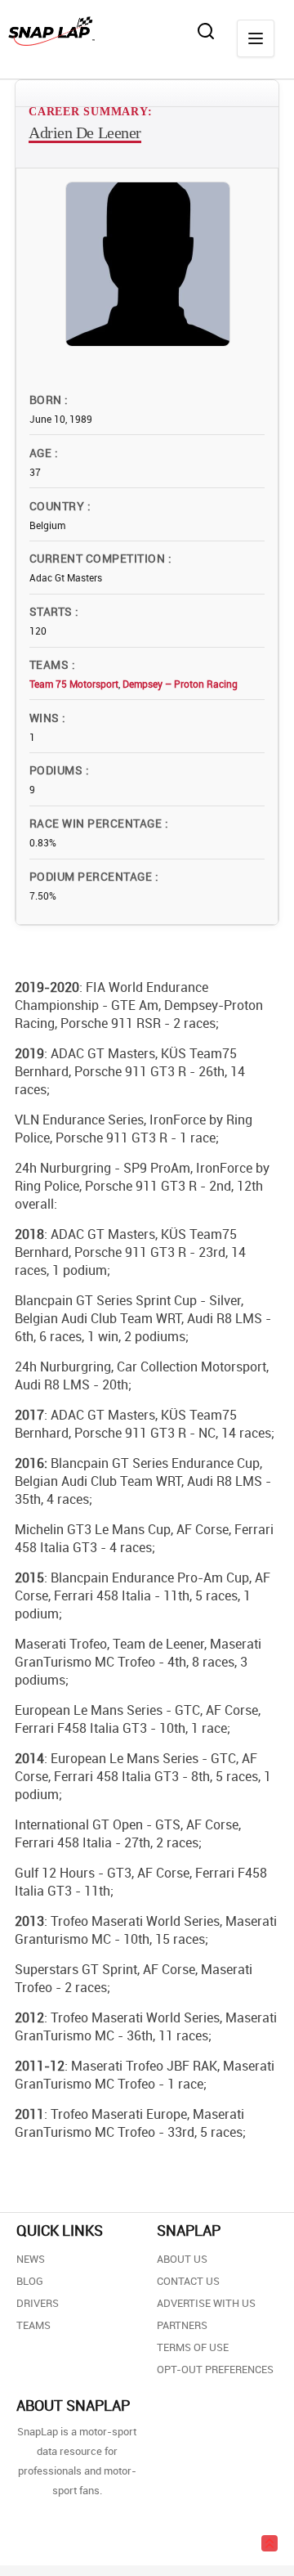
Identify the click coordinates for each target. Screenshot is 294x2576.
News (31, 2259)
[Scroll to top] (269, 2543)
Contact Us (188, 2281)
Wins (46, 718)
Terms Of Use (193, 2347)
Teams (51, 664)
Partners (182, 2325)
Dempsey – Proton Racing (180, 684)
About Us (182, 2259)
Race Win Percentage (97, 823)
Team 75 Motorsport (74, 684)
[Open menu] (256, 38)
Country (58, 506)
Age (42, 453)
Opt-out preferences (215, 2369)
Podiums (58, 770)
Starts (52, 611)
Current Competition (99, 558)
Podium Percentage (92, 876)
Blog (30, 2281)
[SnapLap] (51, 31)
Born (47, 399)
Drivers (38, 2303)
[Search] (206, 31)
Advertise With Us (206, 2303)
